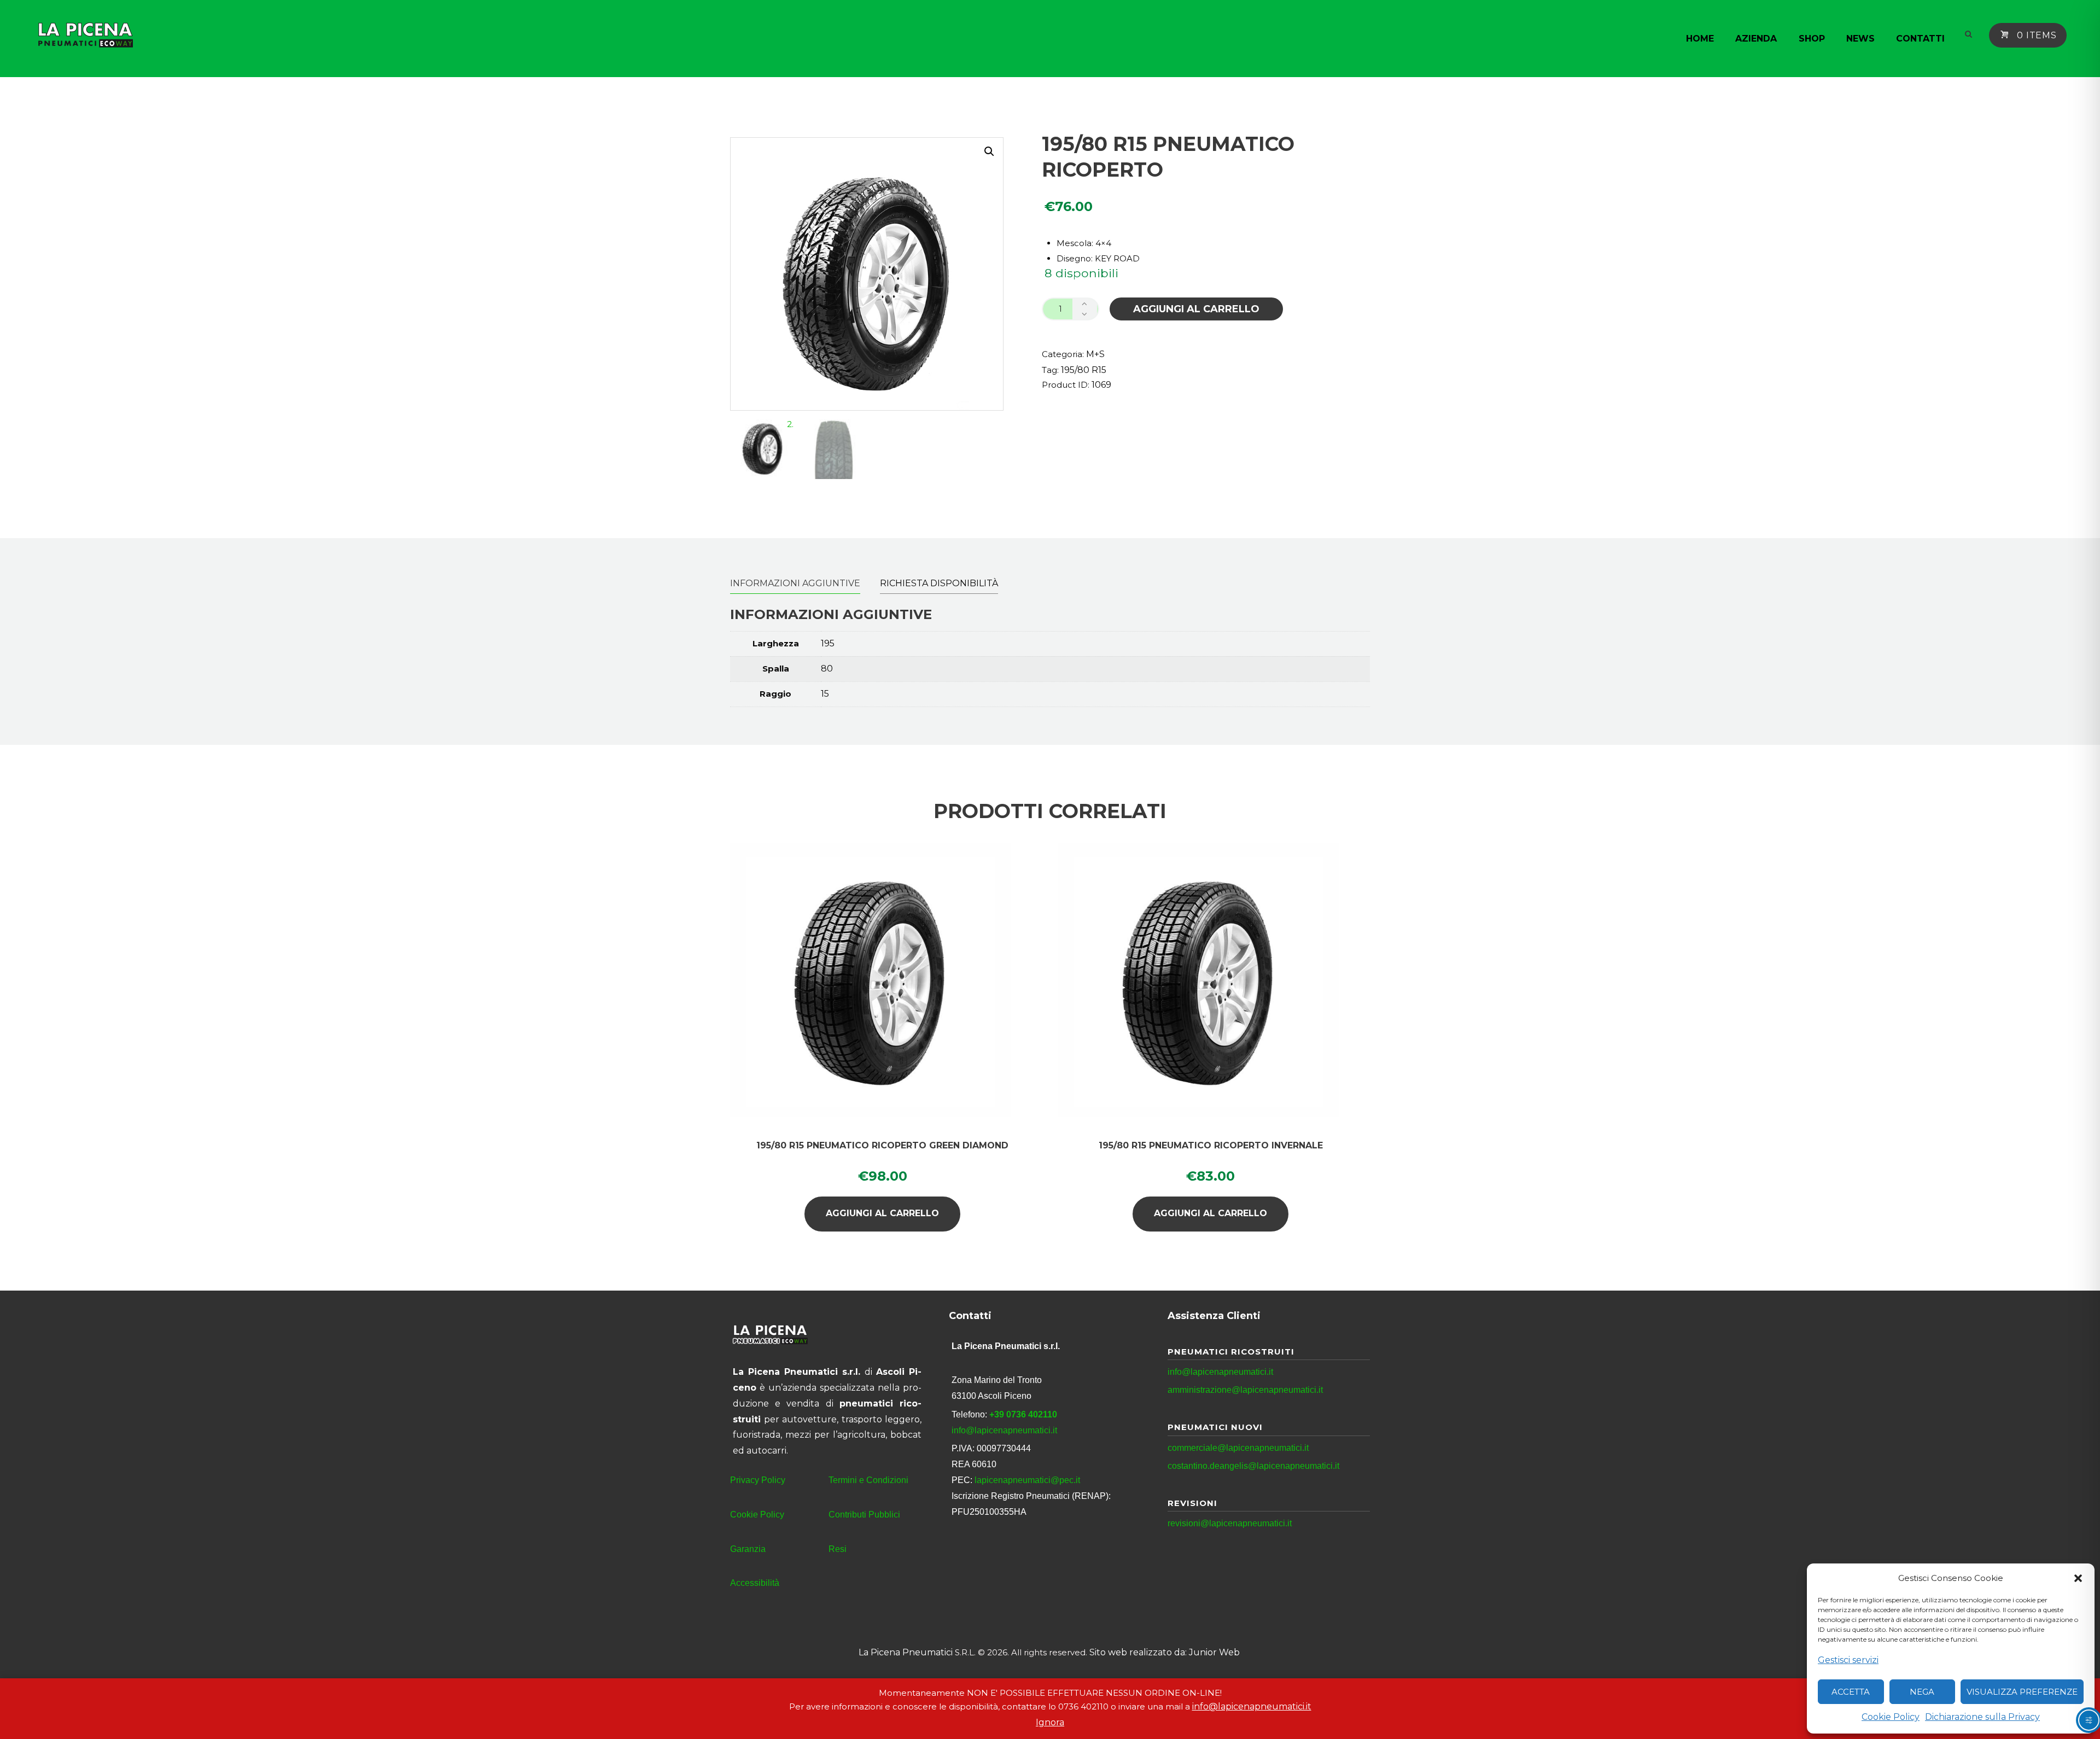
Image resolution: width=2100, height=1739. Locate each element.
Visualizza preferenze (2022, 1692)
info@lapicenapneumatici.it (1004, 1430)
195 (828, 643)
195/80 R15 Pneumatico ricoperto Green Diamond (882, 1145)
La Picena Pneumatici (906, 1652)
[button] (2078, 1578)
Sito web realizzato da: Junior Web (1165, 1652)
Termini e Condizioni (868, 1480)
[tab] (795, 583)
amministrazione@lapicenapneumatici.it (1245, 1390)
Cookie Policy (1891, 1717)
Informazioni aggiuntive (795, 583)
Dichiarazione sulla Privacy (1982, 1717)
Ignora (1050, 1722)
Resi (838, 1549)
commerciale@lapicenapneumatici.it (1238, 1448)
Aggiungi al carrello (1196, 309)
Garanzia (748, 1549)
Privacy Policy (758, 1480)
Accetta (1851, 1692)
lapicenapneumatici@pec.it (1027, 1480)
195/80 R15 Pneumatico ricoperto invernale (1211, 1145)
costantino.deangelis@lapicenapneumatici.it (1253, 1466)
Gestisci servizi (1848, 1660)
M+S (1095, 354)
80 (827, 669)
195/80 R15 (1084, 370)
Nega (1922, 1692)
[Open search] (1967, 34)
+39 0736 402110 (1023, 1414)
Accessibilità (755, 1583)
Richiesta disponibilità (939, 583)
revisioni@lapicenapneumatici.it (1230, 1523)
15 (825, 694)
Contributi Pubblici (864, 1515)
